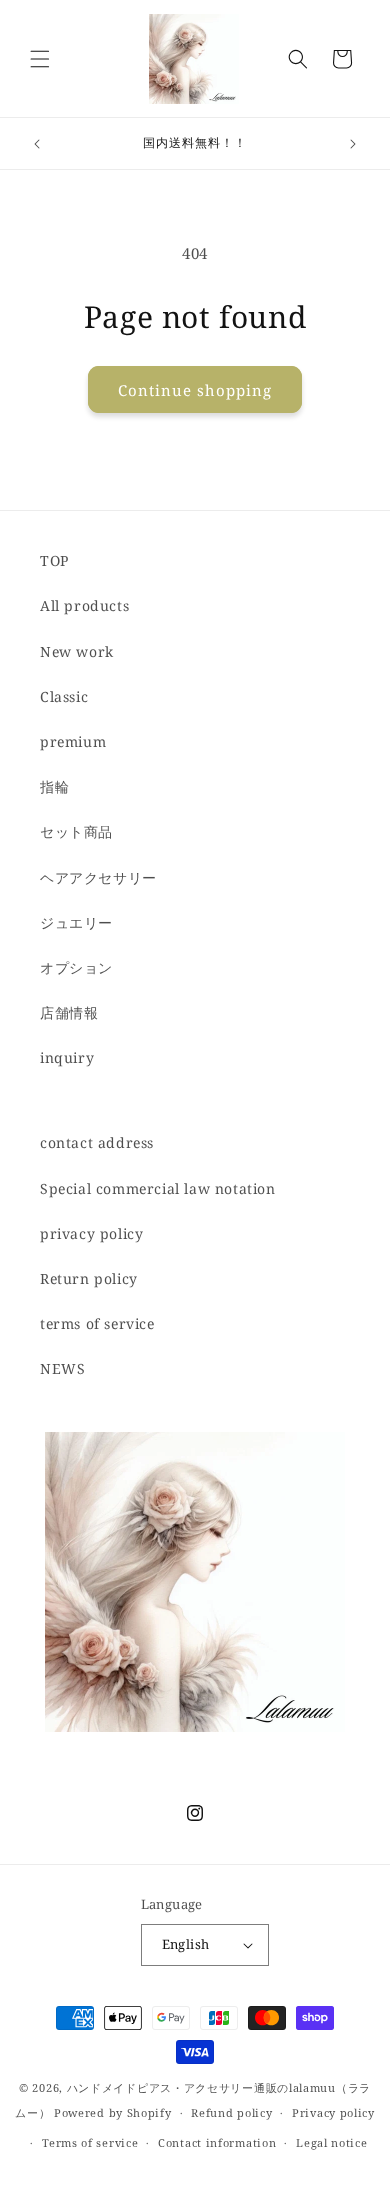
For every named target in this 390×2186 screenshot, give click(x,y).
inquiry (67, 1057)
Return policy (89, 1278)
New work (77, 651)
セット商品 (76, 831)
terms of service (97, 1323)
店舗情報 (69, 1012)
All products (84, 605)
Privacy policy (333, 2112)
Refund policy (231, 2112)
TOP (54, 560)
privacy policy (91, 1233)
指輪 (54, 786)
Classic (64, 696)
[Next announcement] (353, 144)
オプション (76, 967)
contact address (97, 1142)
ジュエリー (76, 922)
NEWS (62, 1368)
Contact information (217, 2142)
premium (73, 741)
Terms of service (90, 2142)
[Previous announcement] (37, 144)
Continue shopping (195, 390)
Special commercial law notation (158, 1188)
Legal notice (331, 2142)
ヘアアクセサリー (98, 877)
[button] (40, 59)
